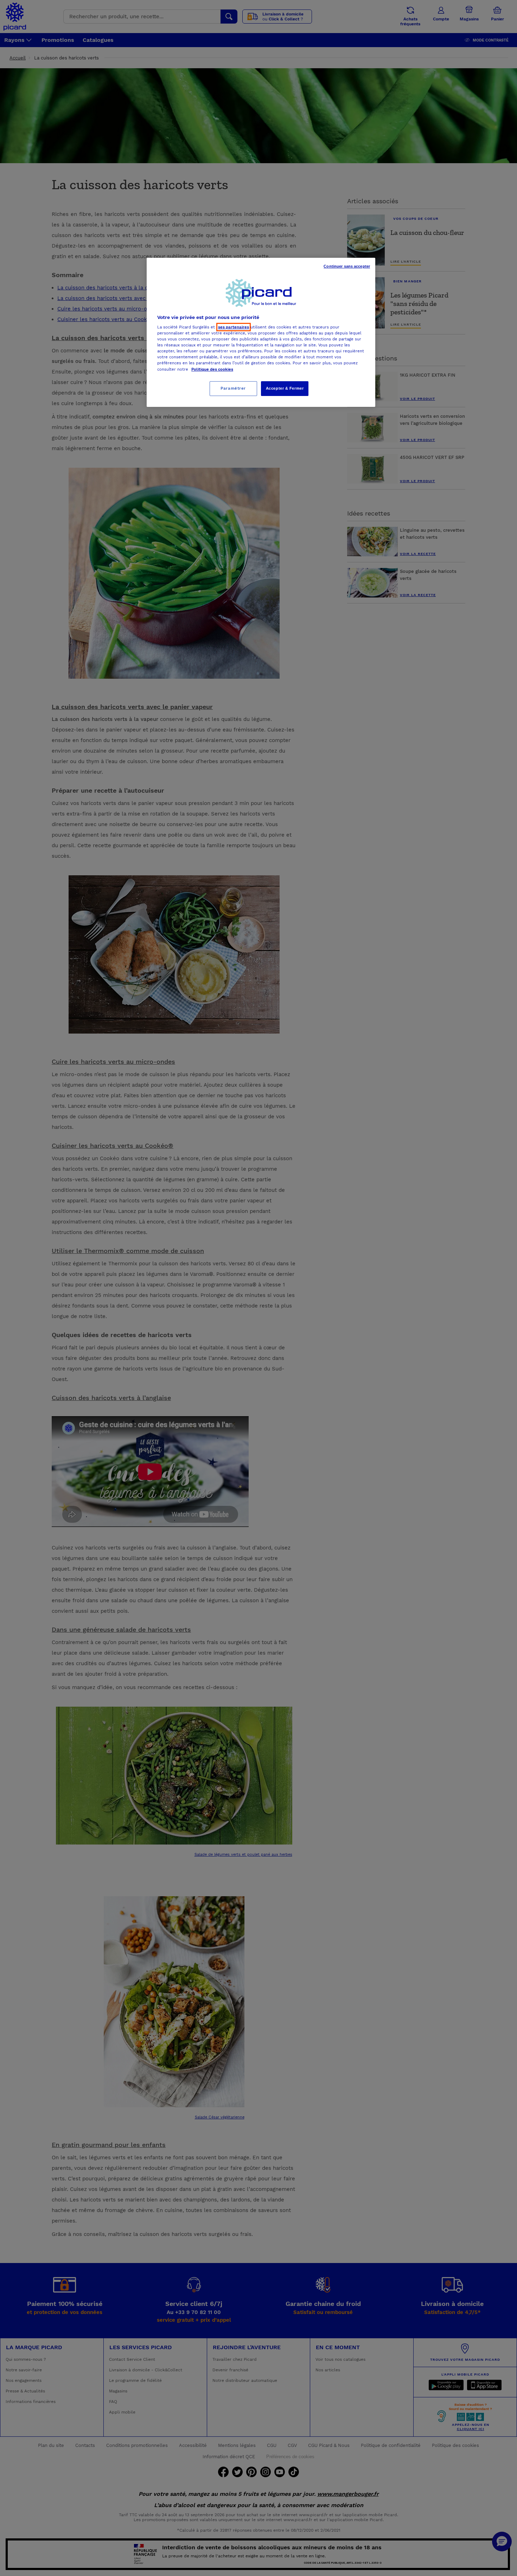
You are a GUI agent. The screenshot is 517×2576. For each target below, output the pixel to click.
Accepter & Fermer (285, 388)
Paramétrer (233, 388)
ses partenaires (234, 327)
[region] (261, 332)
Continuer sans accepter (347, 266)
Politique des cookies (212, 369)
